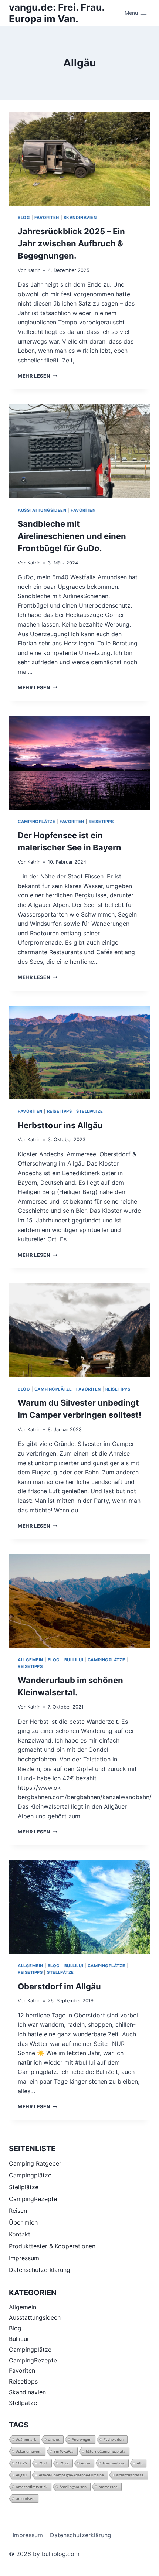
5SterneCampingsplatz (106, 2451)
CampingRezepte (33, 2199)
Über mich (23, 2222)
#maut (54, 2439)
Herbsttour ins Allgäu (60, 1125)
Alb (140, 2463)
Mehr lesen (38, 376)
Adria (86, 2463)
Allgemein (31, 1660)
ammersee (108, 2487)
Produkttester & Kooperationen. (53, 2246)
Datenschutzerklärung (40, 2270)
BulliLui (74, 1660)
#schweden (114, 2439)
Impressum (24, 2258)
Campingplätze (36, 822)
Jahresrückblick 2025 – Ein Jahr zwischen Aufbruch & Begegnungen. (71, 243)
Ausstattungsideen (42, 510)
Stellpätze (90, 1111)
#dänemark (26, 2439)
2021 (43, 2463)
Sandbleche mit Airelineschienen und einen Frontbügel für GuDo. (72, 536)
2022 (64, 2463)
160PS (21, 2463)
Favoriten (47, 218)
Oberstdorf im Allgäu (59, 1986)
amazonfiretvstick (32, 2487)
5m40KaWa (64, 2451)
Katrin (34, 270)
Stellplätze (24, 2187)
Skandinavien (80, 218)
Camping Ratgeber (35, 2163)
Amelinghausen (73, 2487)
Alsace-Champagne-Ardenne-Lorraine (71, 2475)
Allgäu (21, 2475)
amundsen (25, 2498)
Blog (24, 218)
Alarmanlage (114, 2463)
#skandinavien (29, 2451)
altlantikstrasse (130, 2475)
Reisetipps (101, 822)
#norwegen (82, 2439)
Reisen (18, 2211)
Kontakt (20, 2234)
